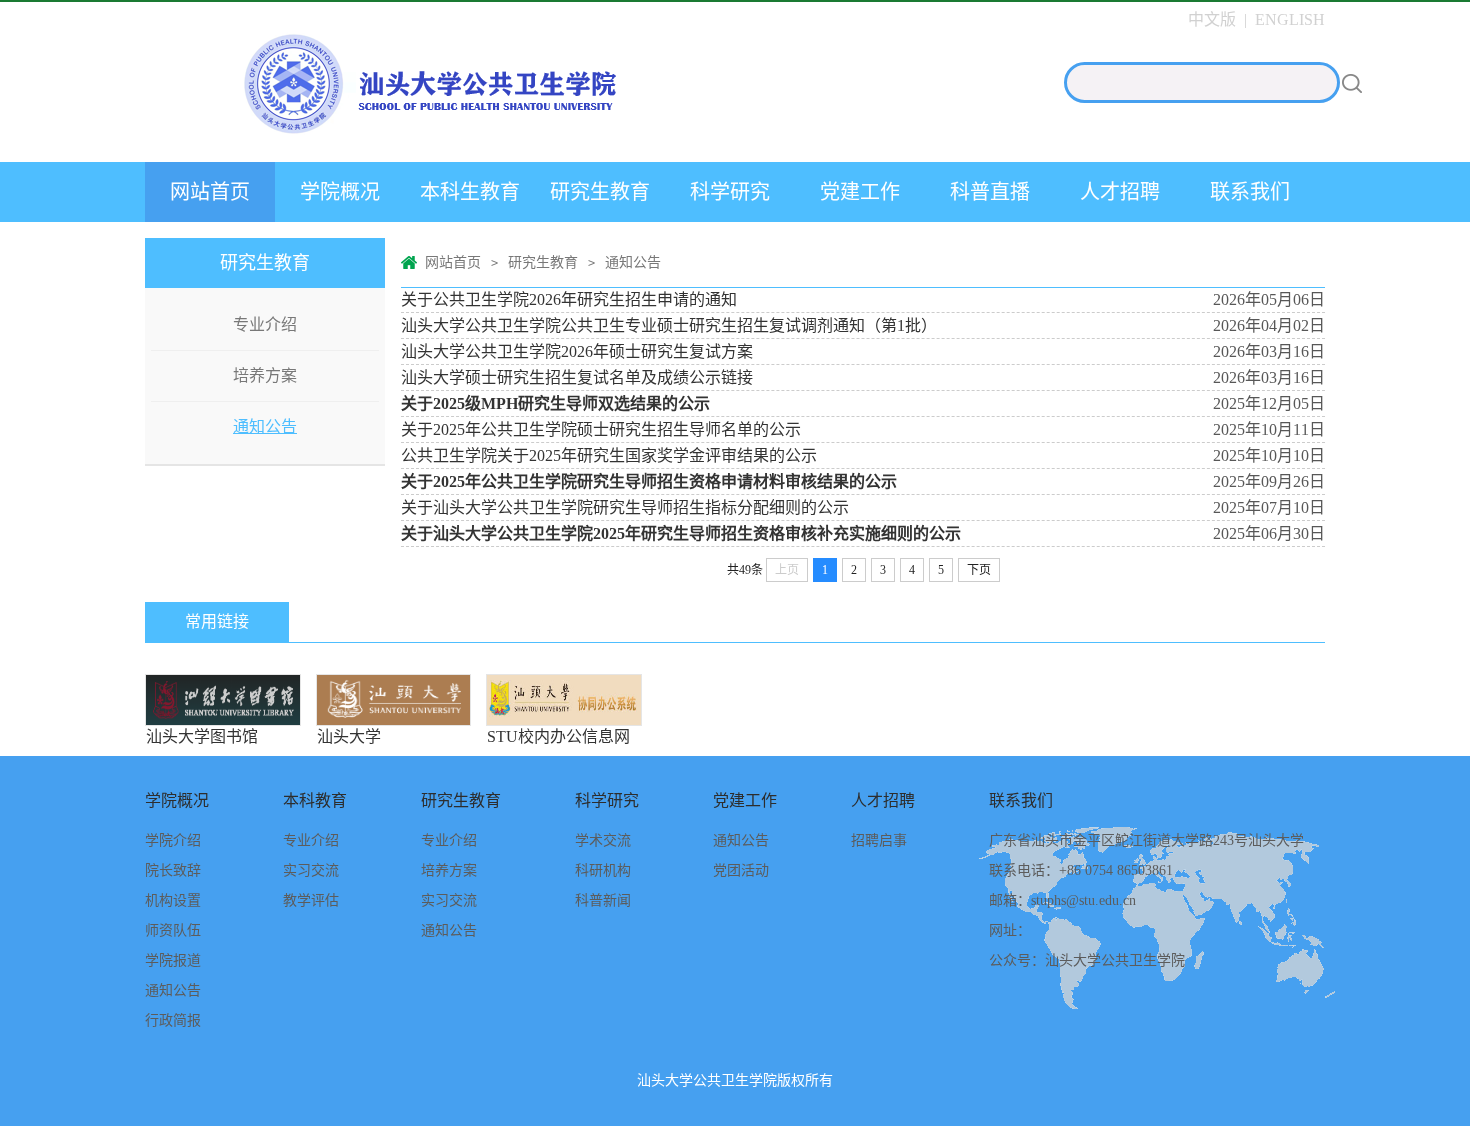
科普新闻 (603, 900)
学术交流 (603, 840)
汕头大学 (394, 700)
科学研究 (730, 192)
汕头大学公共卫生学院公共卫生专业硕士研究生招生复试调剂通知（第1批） (669, 325)
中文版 (1212, 19)
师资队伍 (173, 930)
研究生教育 (600, 192)
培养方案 (265, 375)
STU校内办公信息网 (564, 700)
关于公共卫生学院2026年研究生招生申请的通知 (569, 299)
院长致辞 (173, 870)
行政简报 (173, 1020)
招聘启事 (879, 840)
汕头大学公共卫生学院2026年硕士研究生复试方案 (577, 351)
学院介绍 (173, 840)
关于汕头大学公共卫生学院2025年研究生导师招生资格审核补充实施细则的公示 (681, 533)
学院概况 (340, 192)
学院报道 (173, 960)
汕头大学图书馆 (223, 700)
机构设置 (173, 900)
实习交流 (311, 870)
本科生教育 (470, 192)
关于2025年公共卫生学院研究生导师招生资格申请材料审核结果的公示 (649, 481)
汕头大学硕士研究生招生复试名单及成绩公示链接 (577, 377)
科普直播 (990, 192)
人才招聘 (1120, 192)
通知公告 (265, 426)
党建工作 (860, 192)
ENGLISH (1290, 19)
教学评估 (311, 900)
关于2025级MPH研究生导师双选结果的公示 (555, 403)
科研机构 (603, 870)
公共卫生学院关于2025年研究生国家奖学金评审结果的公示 (609, 455)
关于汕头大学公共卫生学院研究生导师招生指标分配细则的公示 (625, 507)
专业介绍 (265, 324)
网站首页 (210, 192)
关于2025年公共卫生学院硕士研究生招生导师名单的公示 (601, 429)
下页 (979, 570)
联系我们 (1250, 192)
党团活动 (741, 870)
